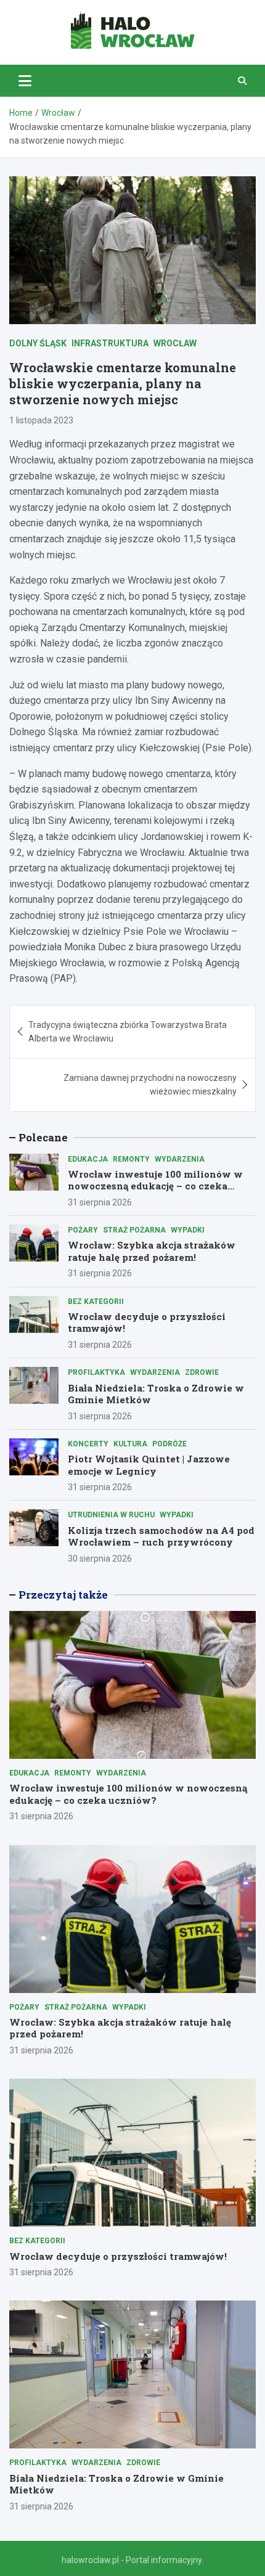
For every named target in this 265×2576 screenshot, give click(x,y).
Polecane (43, 1137)
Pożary (83, 1230)
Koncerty (88, 1444)
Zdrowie (202, 1372)
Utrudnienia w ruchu (111, 1515)
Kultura (130, 1444)
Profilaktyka (96, 1372)
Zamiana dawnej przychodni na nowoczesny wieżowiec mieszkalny (150, 1085)
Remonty (131, 1159)
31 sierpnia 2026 (100, 1202)
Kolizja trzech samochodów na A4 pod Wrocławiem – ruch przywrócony (161, 1536)
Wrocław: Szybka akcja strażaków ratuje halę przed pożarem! (152, 1251)
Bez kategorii (96, 1302)
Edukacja (88, 1159)
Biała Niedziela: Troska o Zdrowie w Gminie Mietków (156, 1394)
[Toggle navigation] (25, 81)
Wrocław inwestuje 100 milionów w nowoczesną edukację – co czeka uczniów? (155, 1186)
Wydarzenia (180, 1159)
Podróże (169, 1444)
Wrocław (175, 343)
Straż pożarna (134, 1230)
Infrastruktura (110, 343)
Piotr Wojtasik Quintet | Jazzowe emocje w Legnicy (149, 1465)
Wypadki (188, 1230)
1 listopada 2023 (41, 420)
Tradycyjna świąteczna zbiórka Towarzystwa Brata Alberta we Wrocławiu (128, 1032)
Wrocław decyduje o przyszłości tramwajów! (147, 1323)
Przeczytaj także (63, 1595)
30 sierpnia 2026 (100, 1559)
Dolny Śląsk (38, 343)
